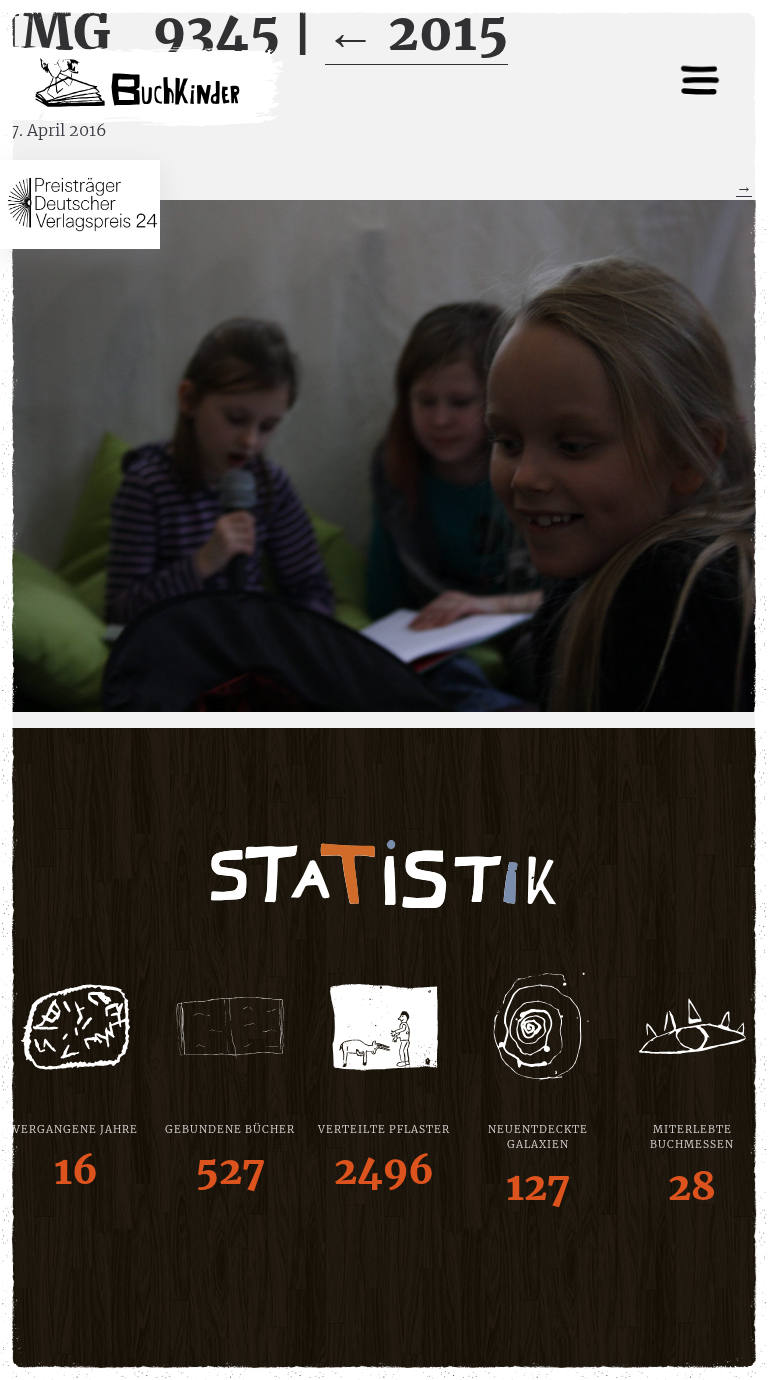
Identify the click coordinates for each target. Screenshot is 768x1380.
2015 (416, 32)
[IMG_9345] (384, 455)
